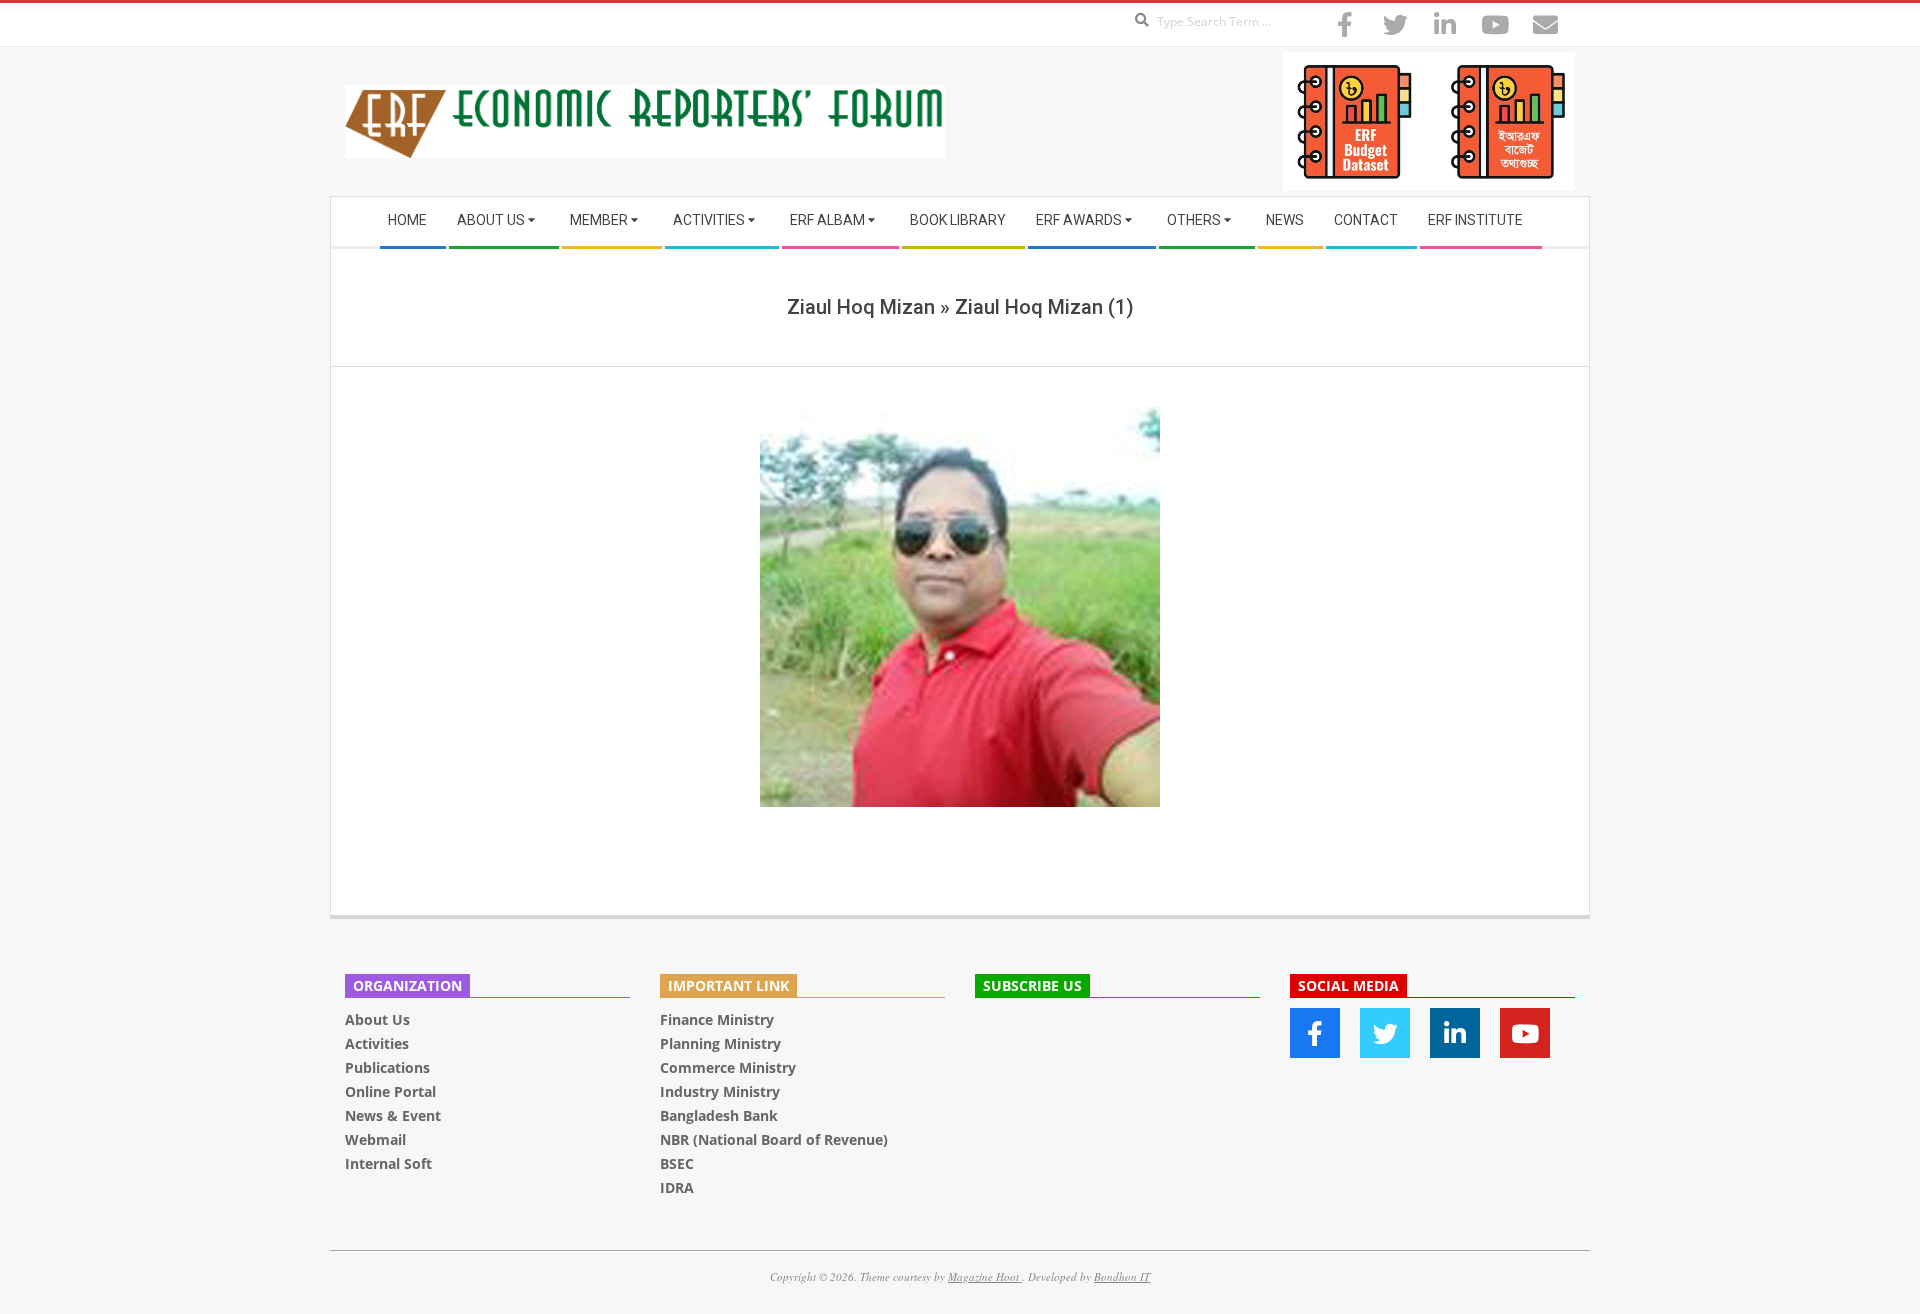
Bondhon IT (1122, 1276)
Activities (377, 1043)
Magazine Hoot (985, 1276)
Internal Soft (388, 1163)
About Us (377, 1019)
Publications (389, 1067)
